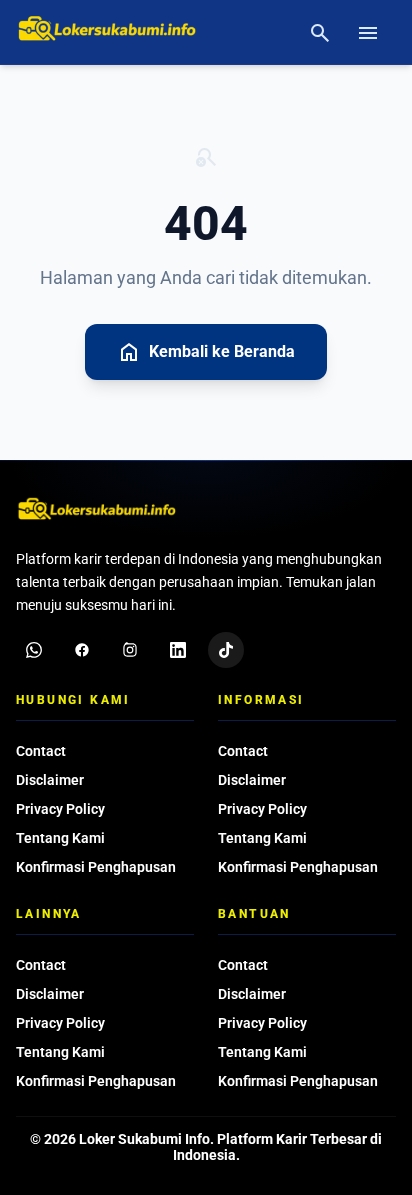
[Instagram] (130, 650)
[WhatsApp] (34, 650)
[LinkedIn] (178, 650)
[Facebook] (82, 650)
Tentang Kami (60, 838)
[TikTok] (226, 650)
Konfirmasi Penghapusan (96, 867)
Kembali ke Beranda (206, 352)
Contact (41, 751)
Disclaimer (50, 780)
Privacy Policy (60, 809)
